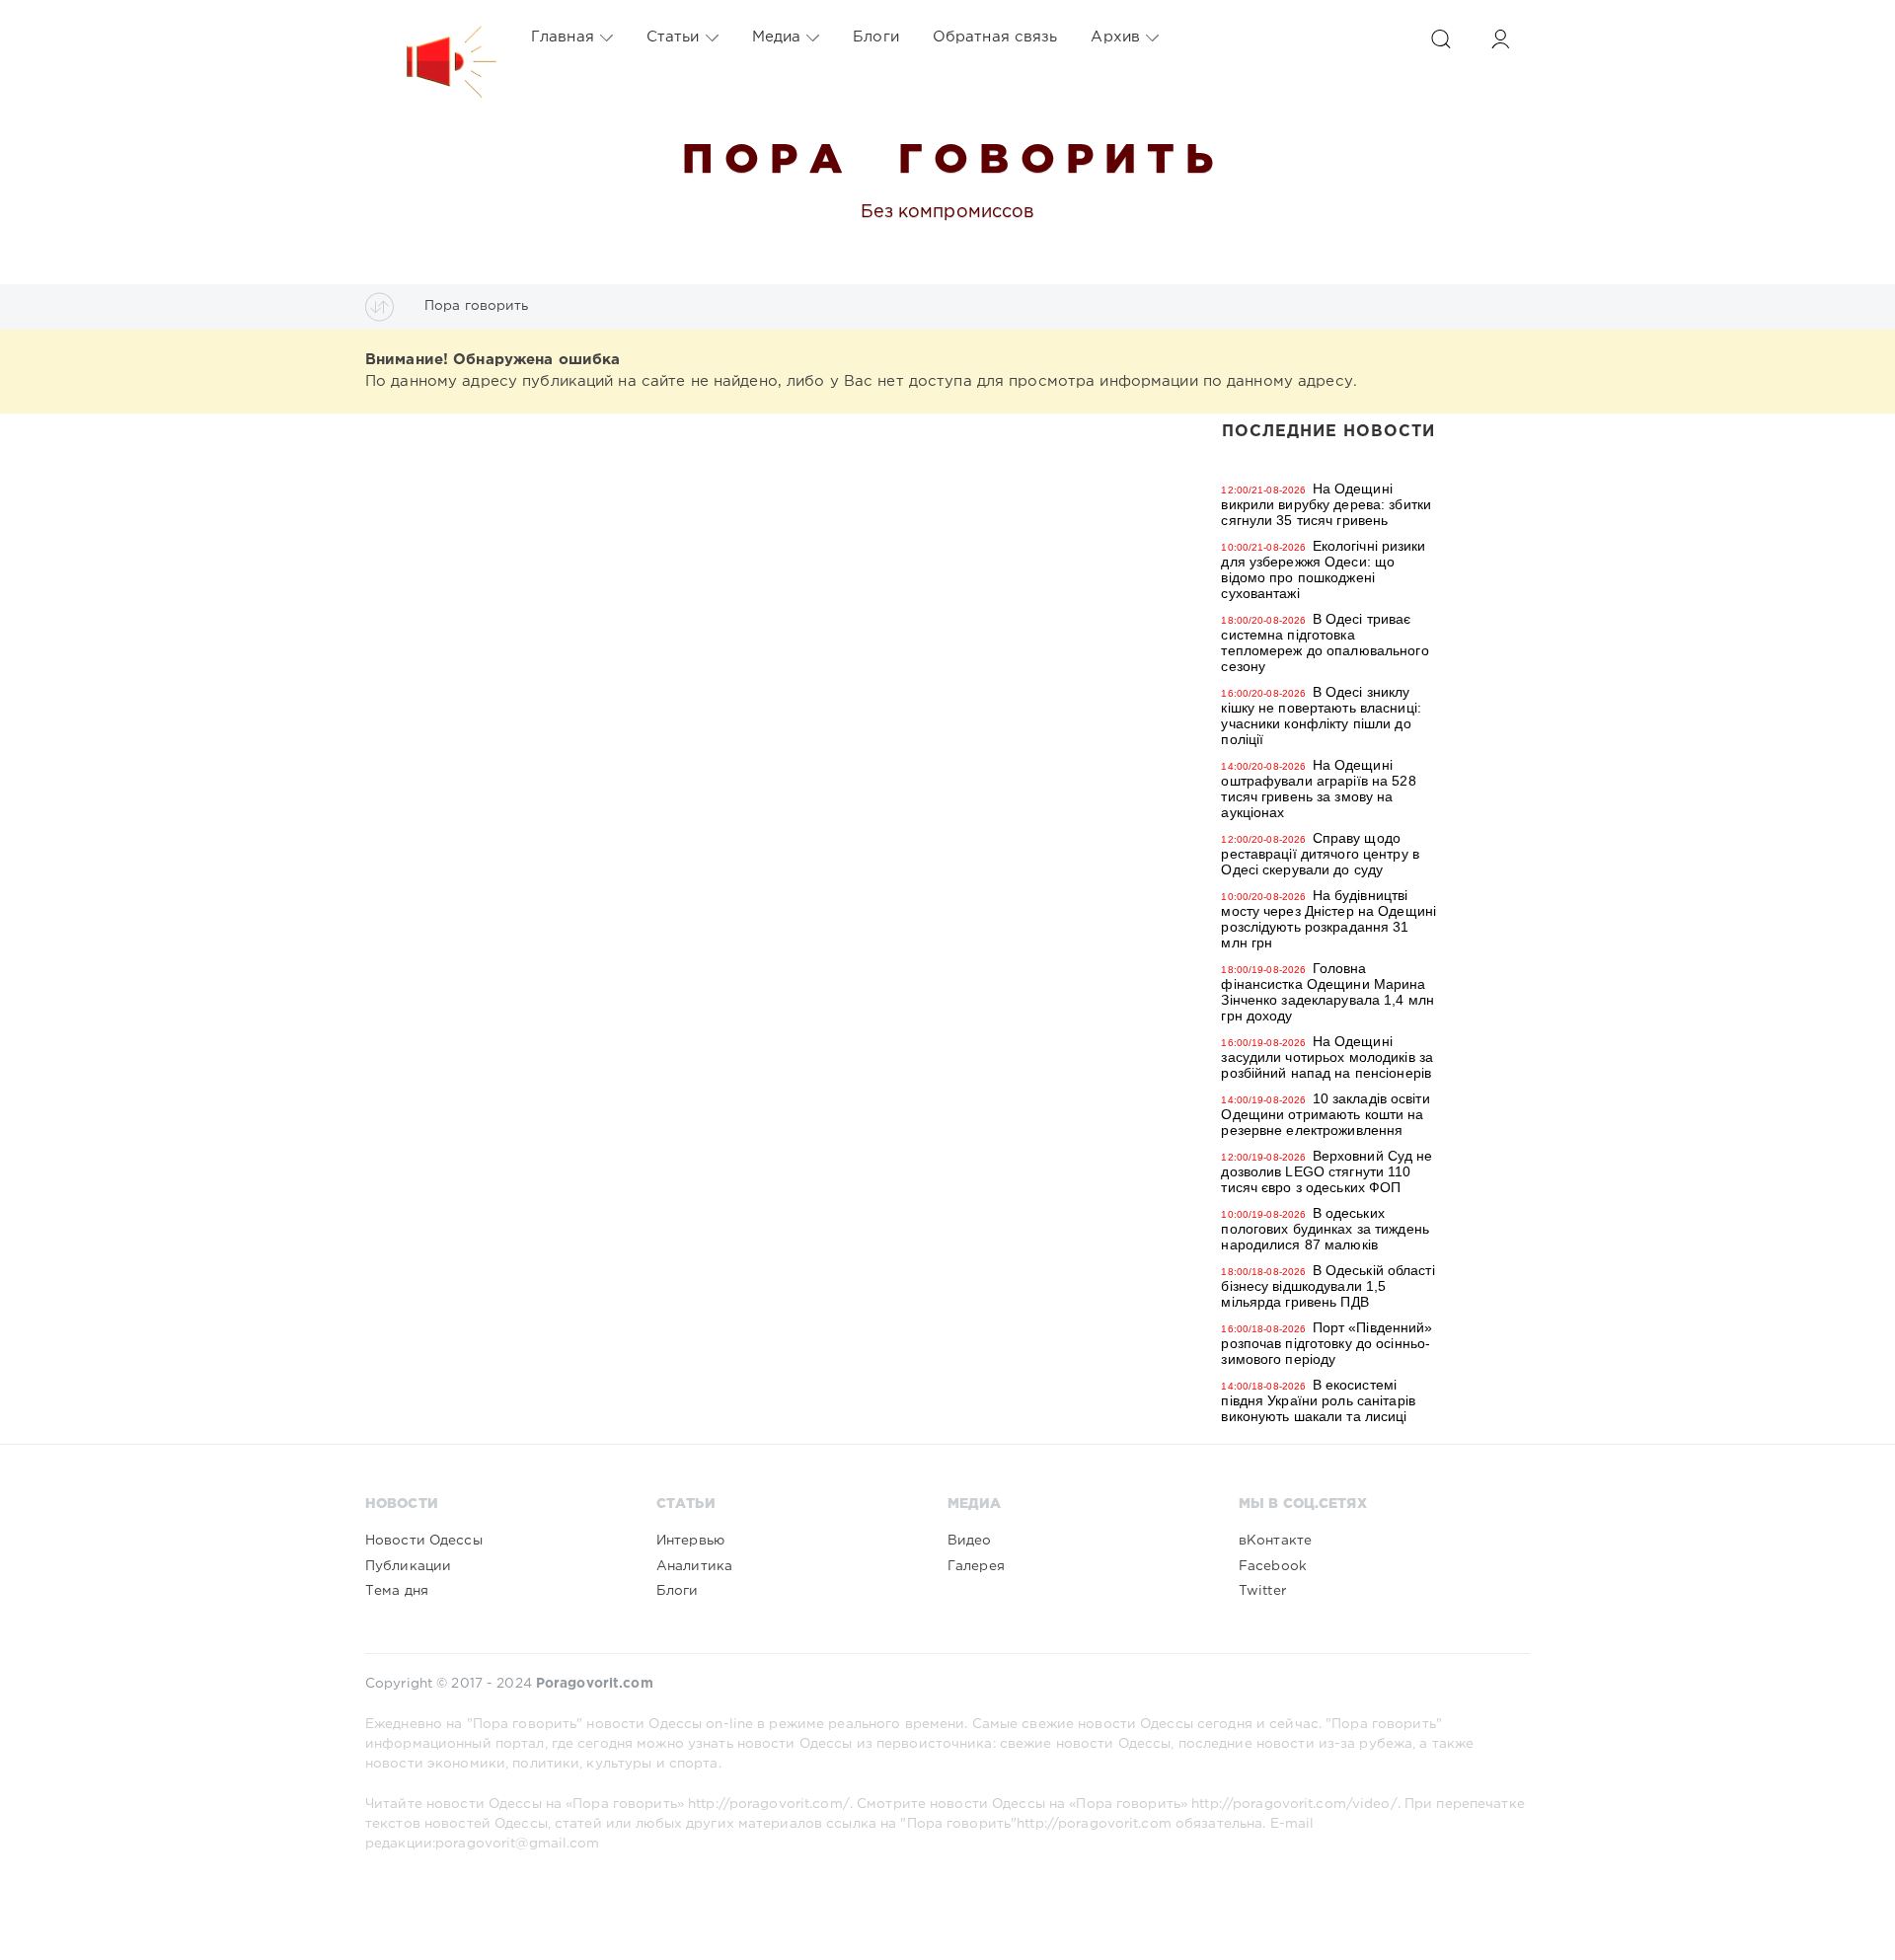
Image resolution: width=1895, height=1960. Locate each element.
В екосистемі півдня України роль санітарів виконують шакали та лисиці (1318, 1400)
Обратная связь (995, 37)
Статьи (673, 37)
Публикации (408, 1566)
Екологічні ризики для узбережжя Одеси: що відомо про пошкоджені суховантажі (1323, 569)
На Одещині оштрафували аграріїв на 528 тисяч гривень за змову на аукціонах (1318, 789)
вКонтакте (1275, 1541)
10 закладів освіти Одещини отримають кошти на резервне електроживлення (1325, 1114)
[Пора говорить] (431, 38)
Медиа (777, 37)
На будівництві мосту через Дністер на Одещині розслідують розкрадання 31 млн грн (1328, 919)
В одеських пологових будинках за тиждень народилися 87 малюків (1325, 1229)
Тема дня (397, 1591)
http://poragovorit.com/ (769, 1804)
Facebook (1273, 1566)
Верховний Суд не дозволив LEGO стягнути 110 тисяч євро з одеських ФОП (1326, 1171)
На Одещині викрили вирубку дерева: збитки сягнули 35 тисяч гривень (1326, 504)
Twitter (1262, 1591)
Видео (970, 1541)
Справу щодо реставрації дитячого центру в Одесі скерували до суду (1320, 854)
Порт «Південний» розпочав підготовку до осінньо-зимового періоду (1326, 1343)
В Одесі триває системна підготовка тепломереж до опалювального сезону (1325, 642)
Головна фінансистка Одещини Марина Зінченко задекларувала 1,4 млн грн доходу (1327, 992)
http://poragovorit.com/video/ (1294, 1804)
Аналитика (694, 1566)
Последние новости (1328, 432)
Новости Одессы (424, 1541)
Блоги (876, 37)
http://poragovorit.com (1094, 1824)
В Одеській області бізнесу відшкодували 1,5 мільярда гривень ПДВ (1327, 1286)
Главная (563, 37)
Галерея (976, 1566)
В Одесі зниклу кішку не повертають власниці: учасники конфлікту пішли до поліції (1321, 716)
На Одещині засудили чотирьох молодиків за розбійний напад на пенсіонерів (1327, 1057)
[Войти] (1500, 39)
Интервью (690, 1541)
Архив (1115, 37)
